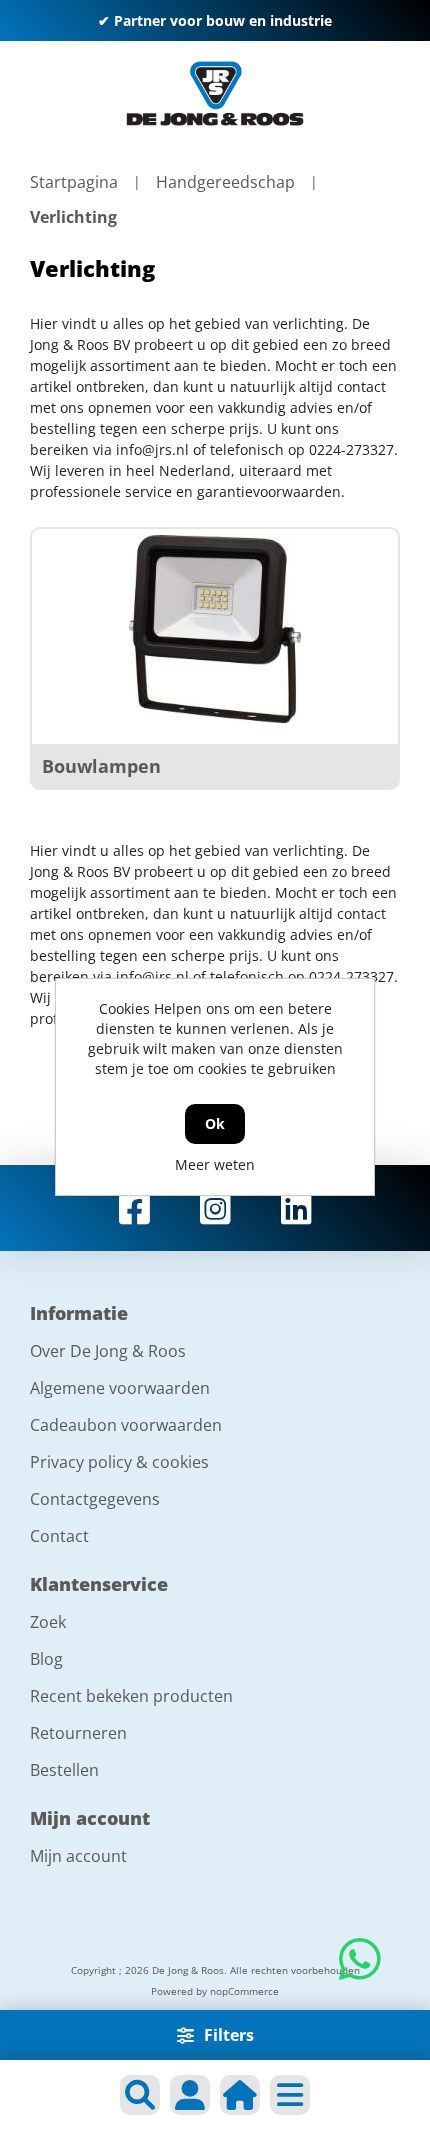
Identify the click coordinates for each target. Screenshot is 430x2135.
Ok (215, 1123)
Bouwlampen (101, 766)
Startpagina (74, 182)
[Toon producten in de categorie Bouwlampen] (215, 629)
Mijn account (78, 1856)
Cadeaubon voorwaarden (126, 1425)
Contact (59, 1536)
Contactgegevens (95, 1499)
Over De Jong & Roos (108, 1351)
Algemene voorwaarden (120, 1388)
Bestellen (64, 1770)
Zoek (48, 1622)
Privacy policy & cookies (119, 1462)
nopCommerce (244, 1991)
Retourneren (78, 1733)
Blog (46, 1659)
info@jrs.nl (152, 449)
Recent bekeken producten (131, 1696)
